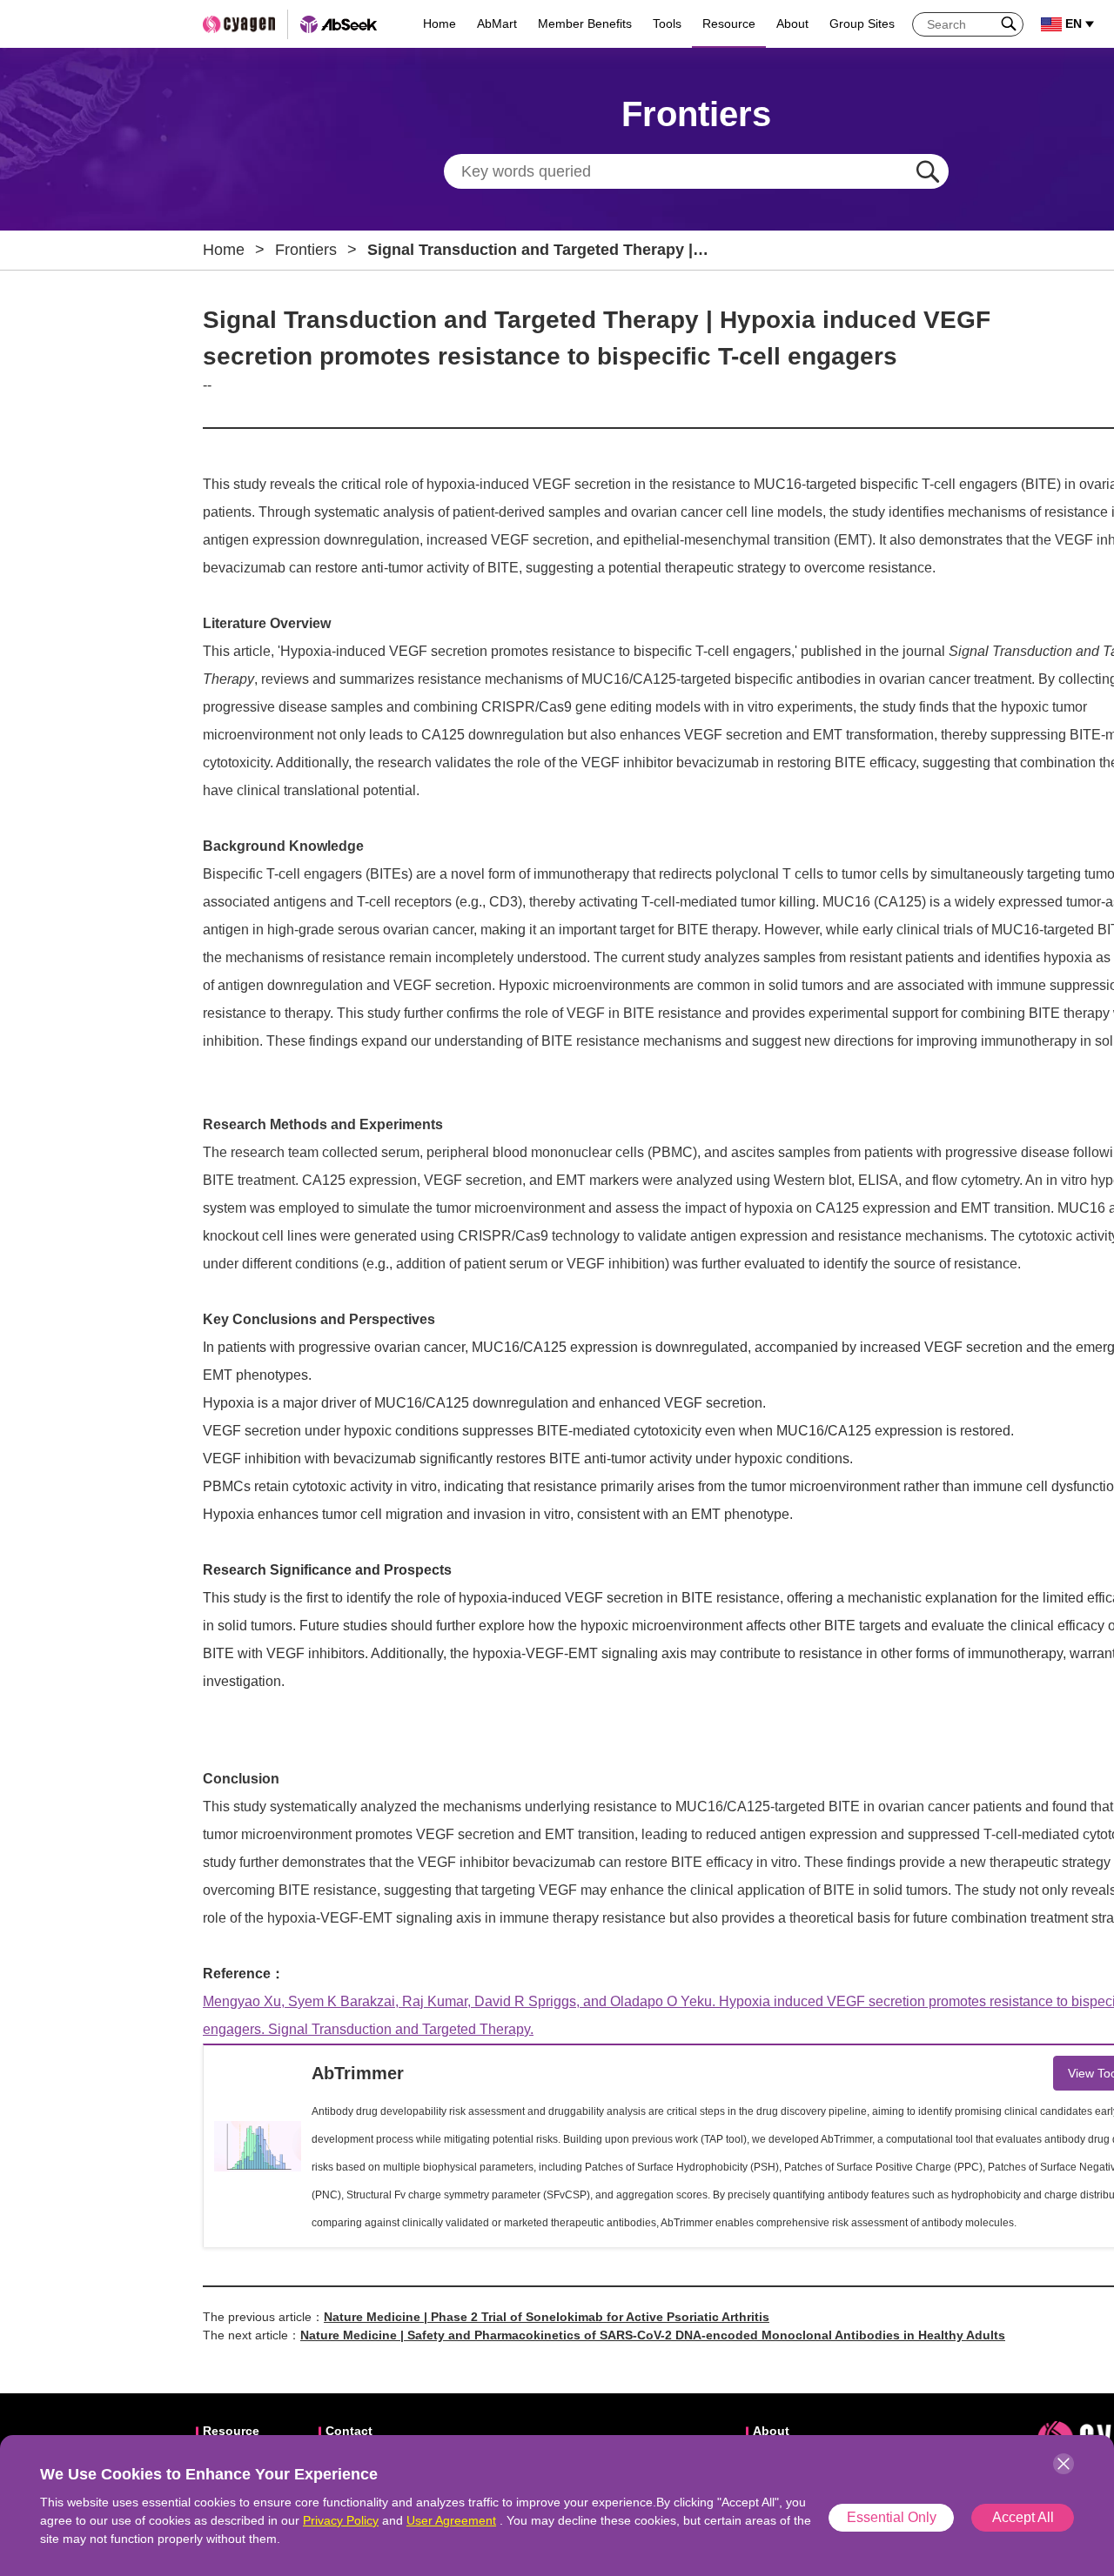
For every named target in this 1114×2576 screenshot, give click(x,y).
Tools (667, 23)
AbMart (497, 23)
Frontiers (306, 250)
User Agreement (451, 2520)
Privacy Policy (341, 2520)
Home (440, 23)
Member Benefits (585, 23)
